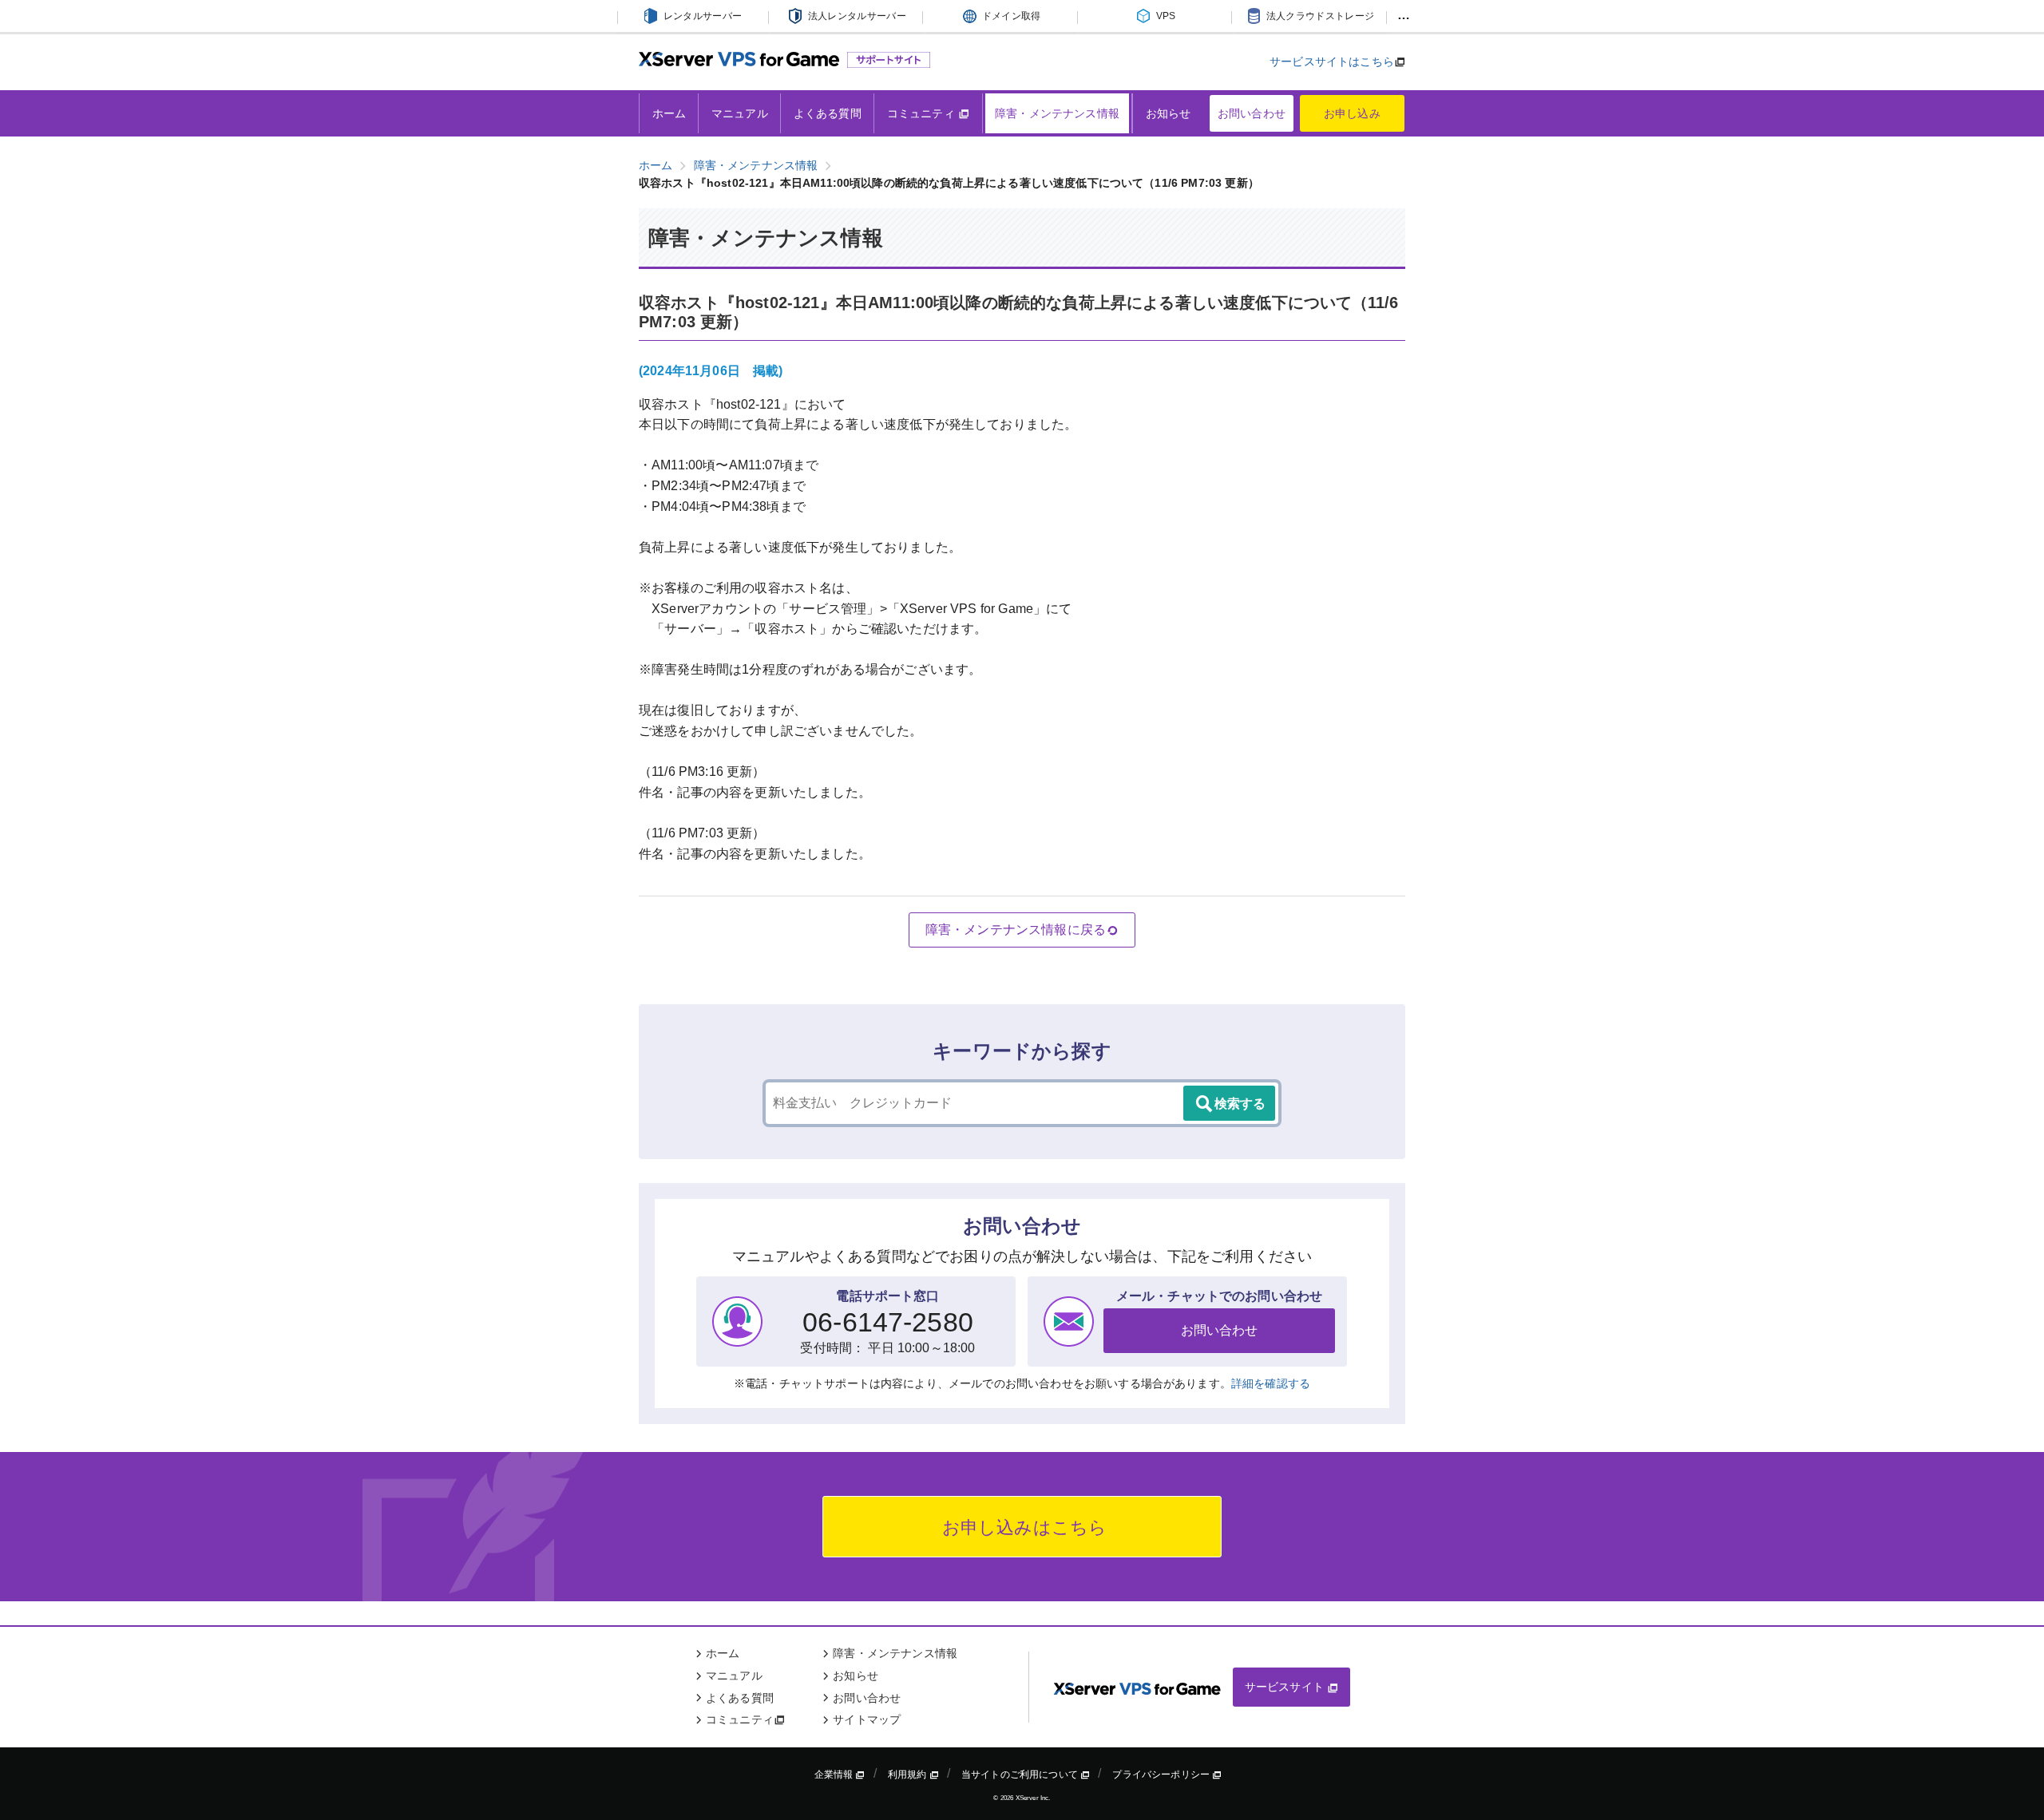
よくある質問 (828, 113)
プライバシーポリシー (1162, 1774)
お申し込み (1352, 113)
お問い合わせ (1252, 113)
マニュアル (740, 113)
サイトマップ (867, 1719)
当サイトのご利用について (1021, 1774)
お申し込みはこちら (1022, 1527)
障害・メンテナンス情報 (1057, 113)
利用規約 (909, 1774)
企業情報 (835, 1774)
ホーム (669, 113)
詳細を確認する (1271, 1383)
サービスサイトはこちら (1332, 61)
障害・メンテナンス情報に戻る (1016, 930)
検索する (1240, 1104)
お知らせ (1169, 113)
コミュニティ (923, 113)
